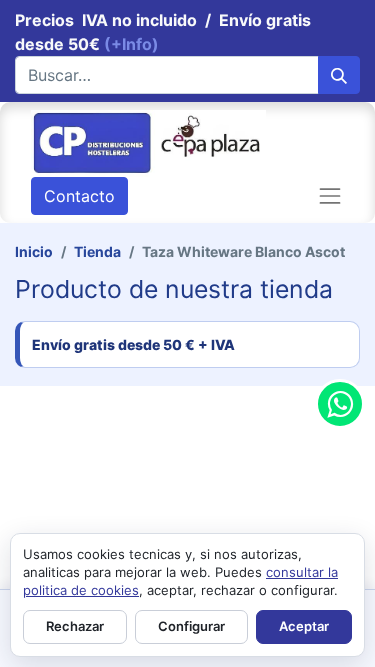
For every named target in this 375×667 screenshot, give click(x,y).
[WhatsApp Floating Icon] (340, 404)
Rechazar (75, 626)
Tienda (97, 251)
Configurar (191, 626)
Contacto (79, 196)
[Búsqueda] (339, 75)
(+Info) (131, 44)
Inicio (34, 251)
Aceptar (304, 626)
